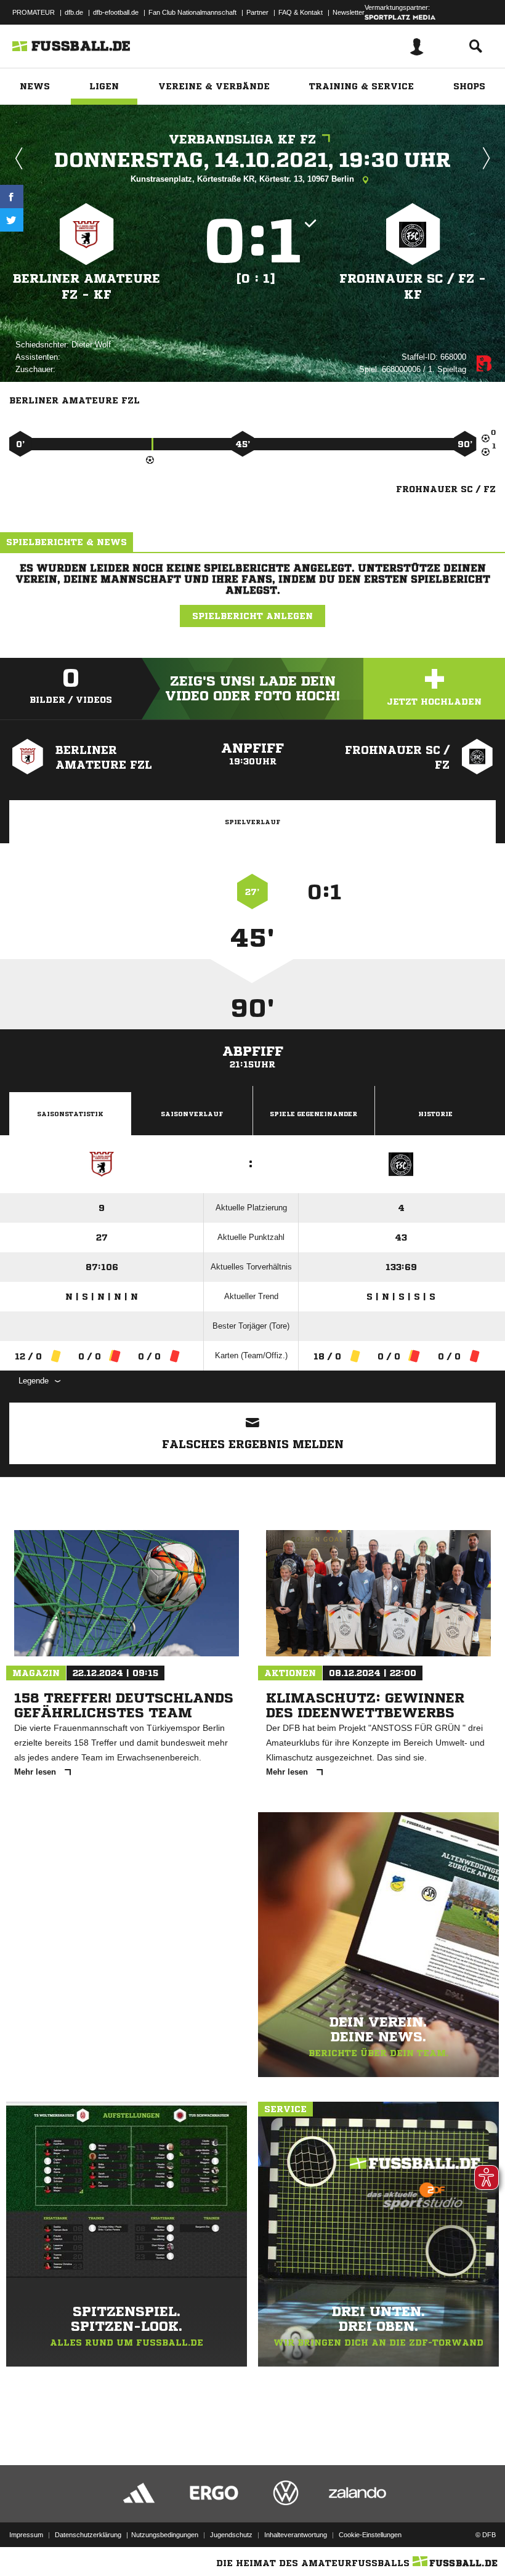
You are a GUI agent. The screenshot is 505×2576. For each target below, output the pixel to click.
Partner (257, 12)
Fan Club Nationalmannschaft (192, 12)
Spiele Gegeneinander (313, 1114)
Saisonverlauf (192, 1114)
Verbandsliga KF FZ (242, 140)
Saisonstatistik (70, 1114)
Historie (435, 1114)
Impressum (26, 2535)
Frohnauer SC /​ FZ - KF (413, 287)
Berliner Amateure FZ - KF (87, 287)
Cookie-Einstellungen (370, 2535)
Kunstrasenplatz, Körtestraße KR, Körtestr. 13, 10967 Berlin (244, 179)
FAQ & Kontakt (301, 12)
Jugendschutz (231, 2535)
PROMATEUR (34, 12)
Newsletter (349, 12)
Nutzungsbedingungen (165, 2535)
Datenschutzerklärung (88, 2535)
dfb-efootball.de (116, 12)
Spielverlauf (252, 822)
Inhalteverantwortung (296, 2535)
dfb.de (74, 12)
